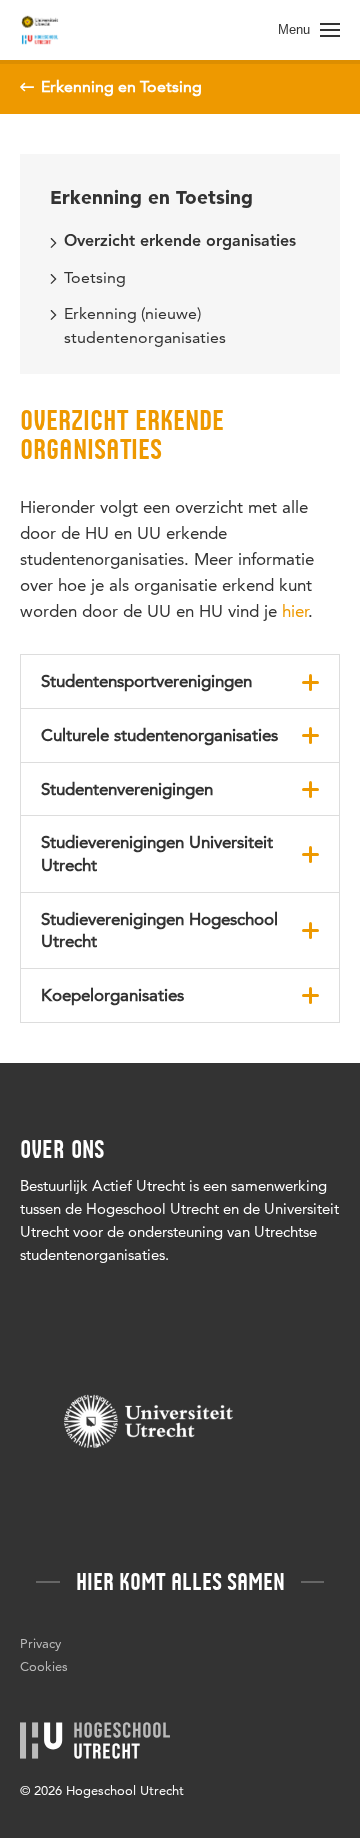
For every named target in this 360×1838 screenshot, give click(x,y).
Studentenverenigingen (127, 789)
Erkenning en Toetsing (151, 197)
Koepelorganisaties (112, 995)
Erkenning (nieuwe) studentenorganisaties (145, 325)
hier (295, 611)
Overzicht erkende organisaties (180, 242)
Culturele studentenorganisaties (159, 735)
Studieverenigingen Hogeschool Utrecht (159, 930)
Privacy (40, 1643)
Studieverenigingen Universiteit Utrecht (157, 853)
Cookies (44, 1666)
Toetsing (95, 277)
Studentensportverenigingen (146, 681)
